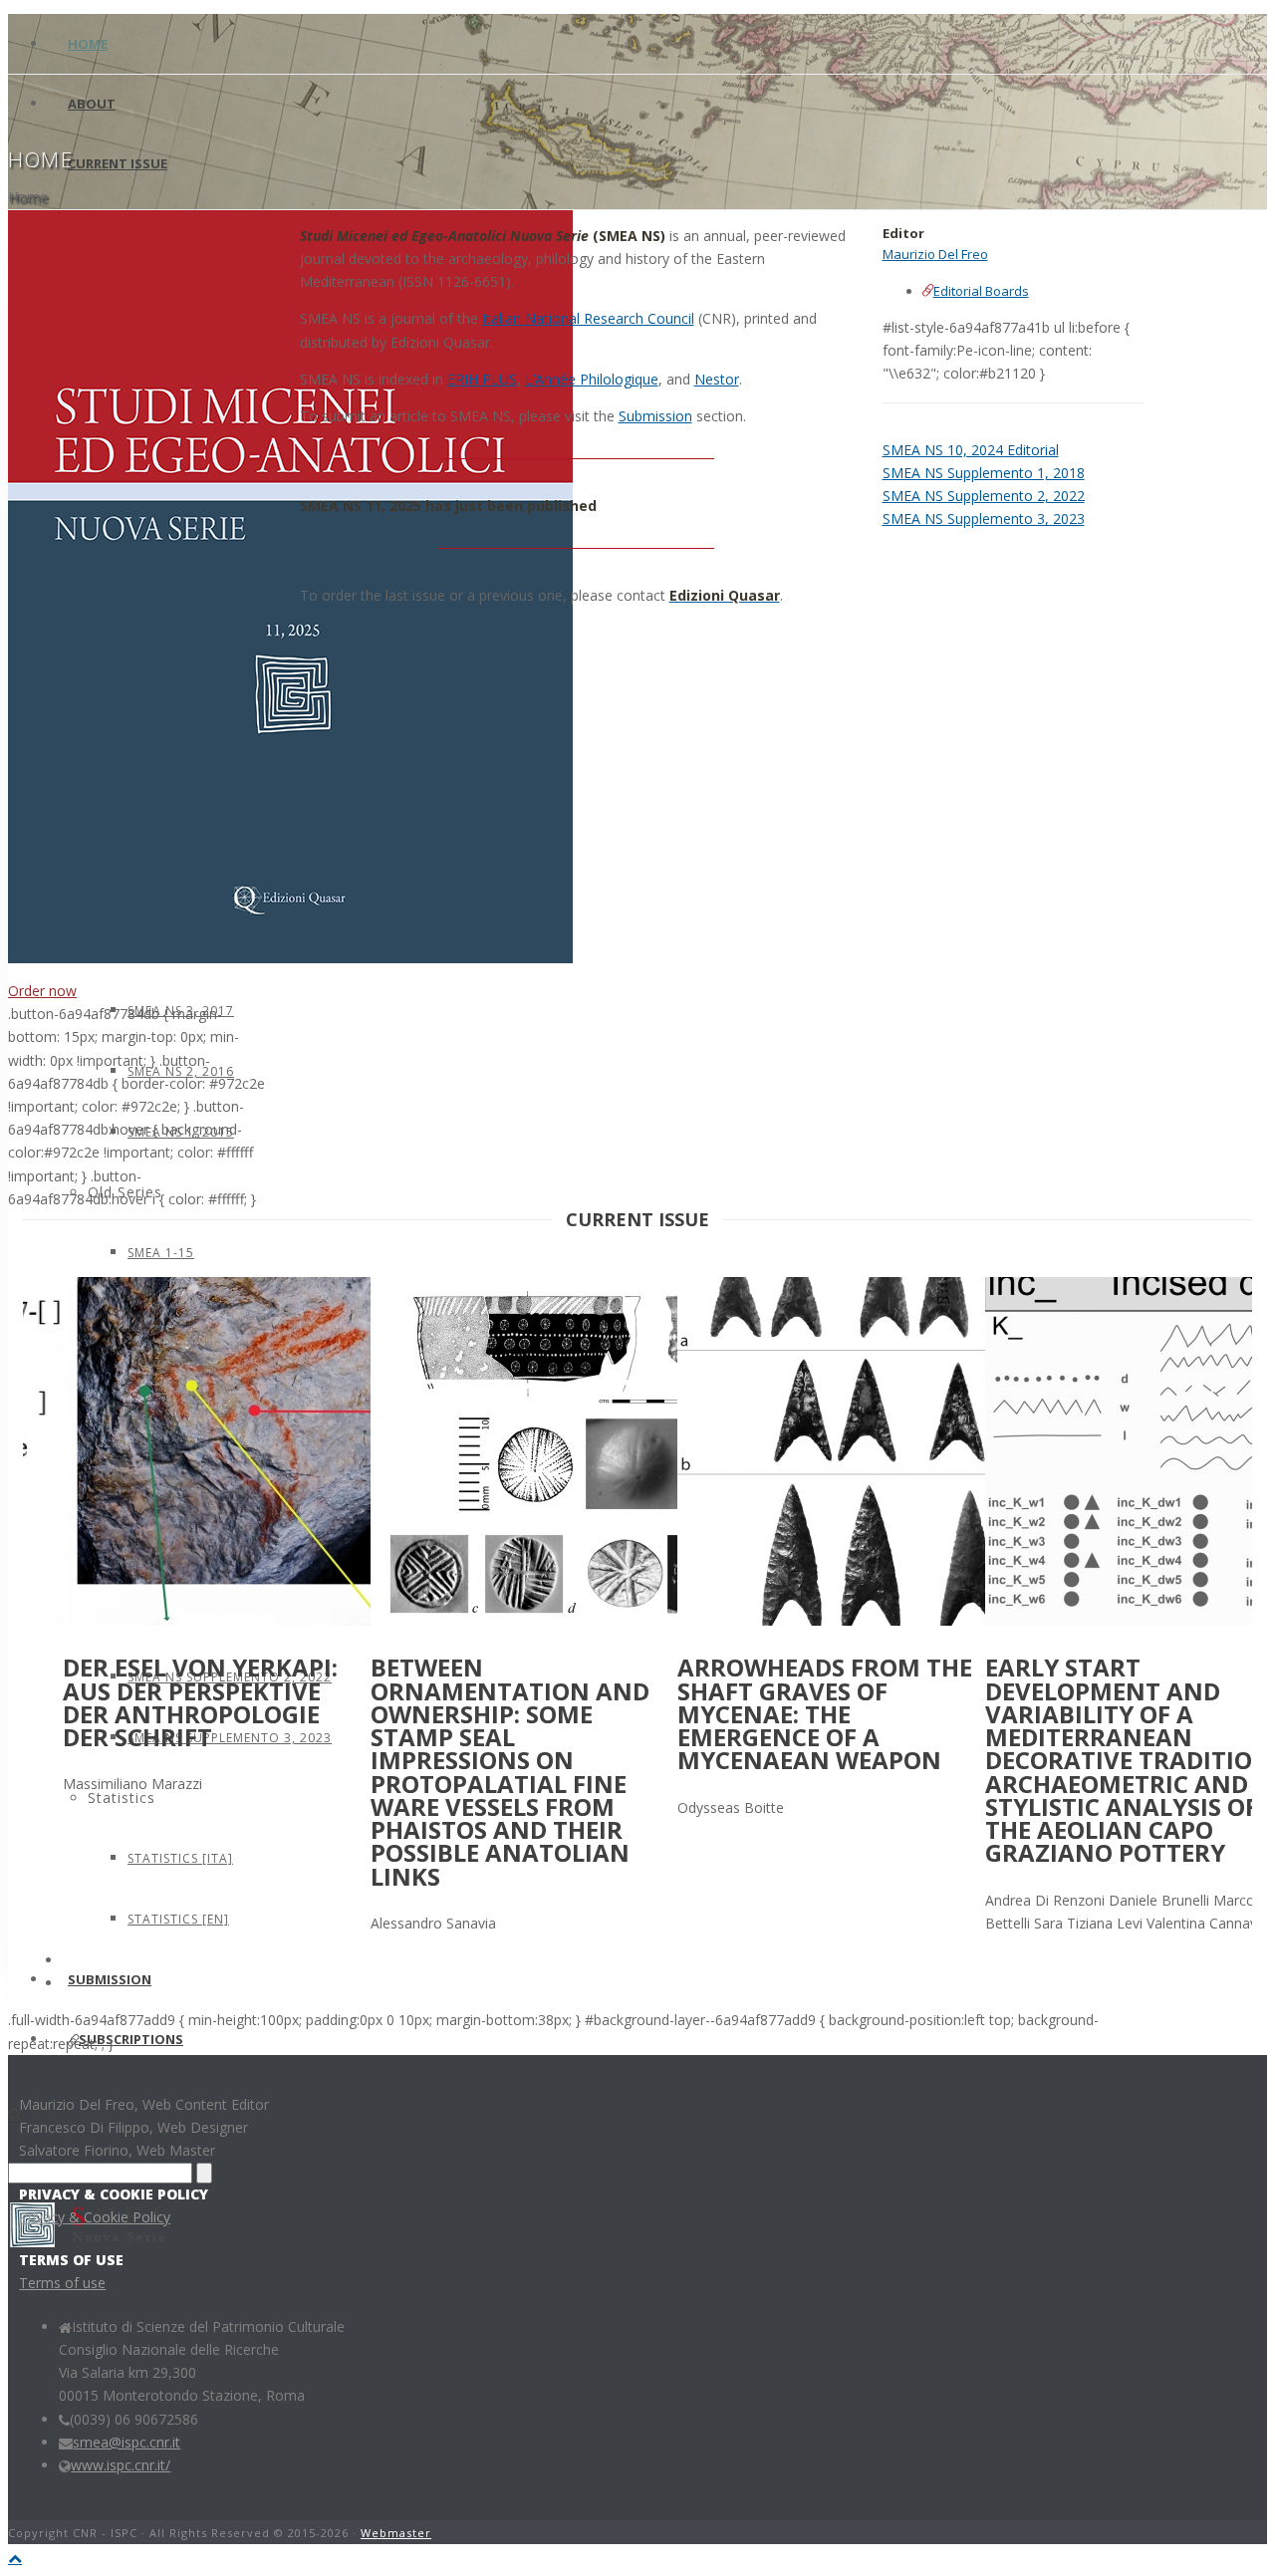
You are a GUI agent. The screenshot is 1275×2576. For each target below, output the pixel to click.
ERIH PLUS (482, 379)
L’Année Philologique (592, 379)
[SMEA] (94, 2242)
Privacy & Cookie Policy (95, 2217)
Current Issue (118, 163)
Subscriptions (131, 2039)
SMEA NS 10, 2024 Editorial (971, 450)
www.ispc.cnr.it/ (121, 2465)
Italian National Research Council (588, 318)
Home (88, 44)
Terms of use (62, 2283)
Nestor (717, 379)
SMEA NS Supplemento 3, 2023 (984, 518)
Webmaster (396, 2533)
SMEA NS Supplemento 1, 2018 (984, 473)
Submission (655, 416)
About (92, 104)
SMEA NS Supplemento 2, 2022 (984, 496)
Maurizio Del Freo (935, 254)
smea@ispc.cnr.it (127, 2442)
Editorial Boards (981, 291)
